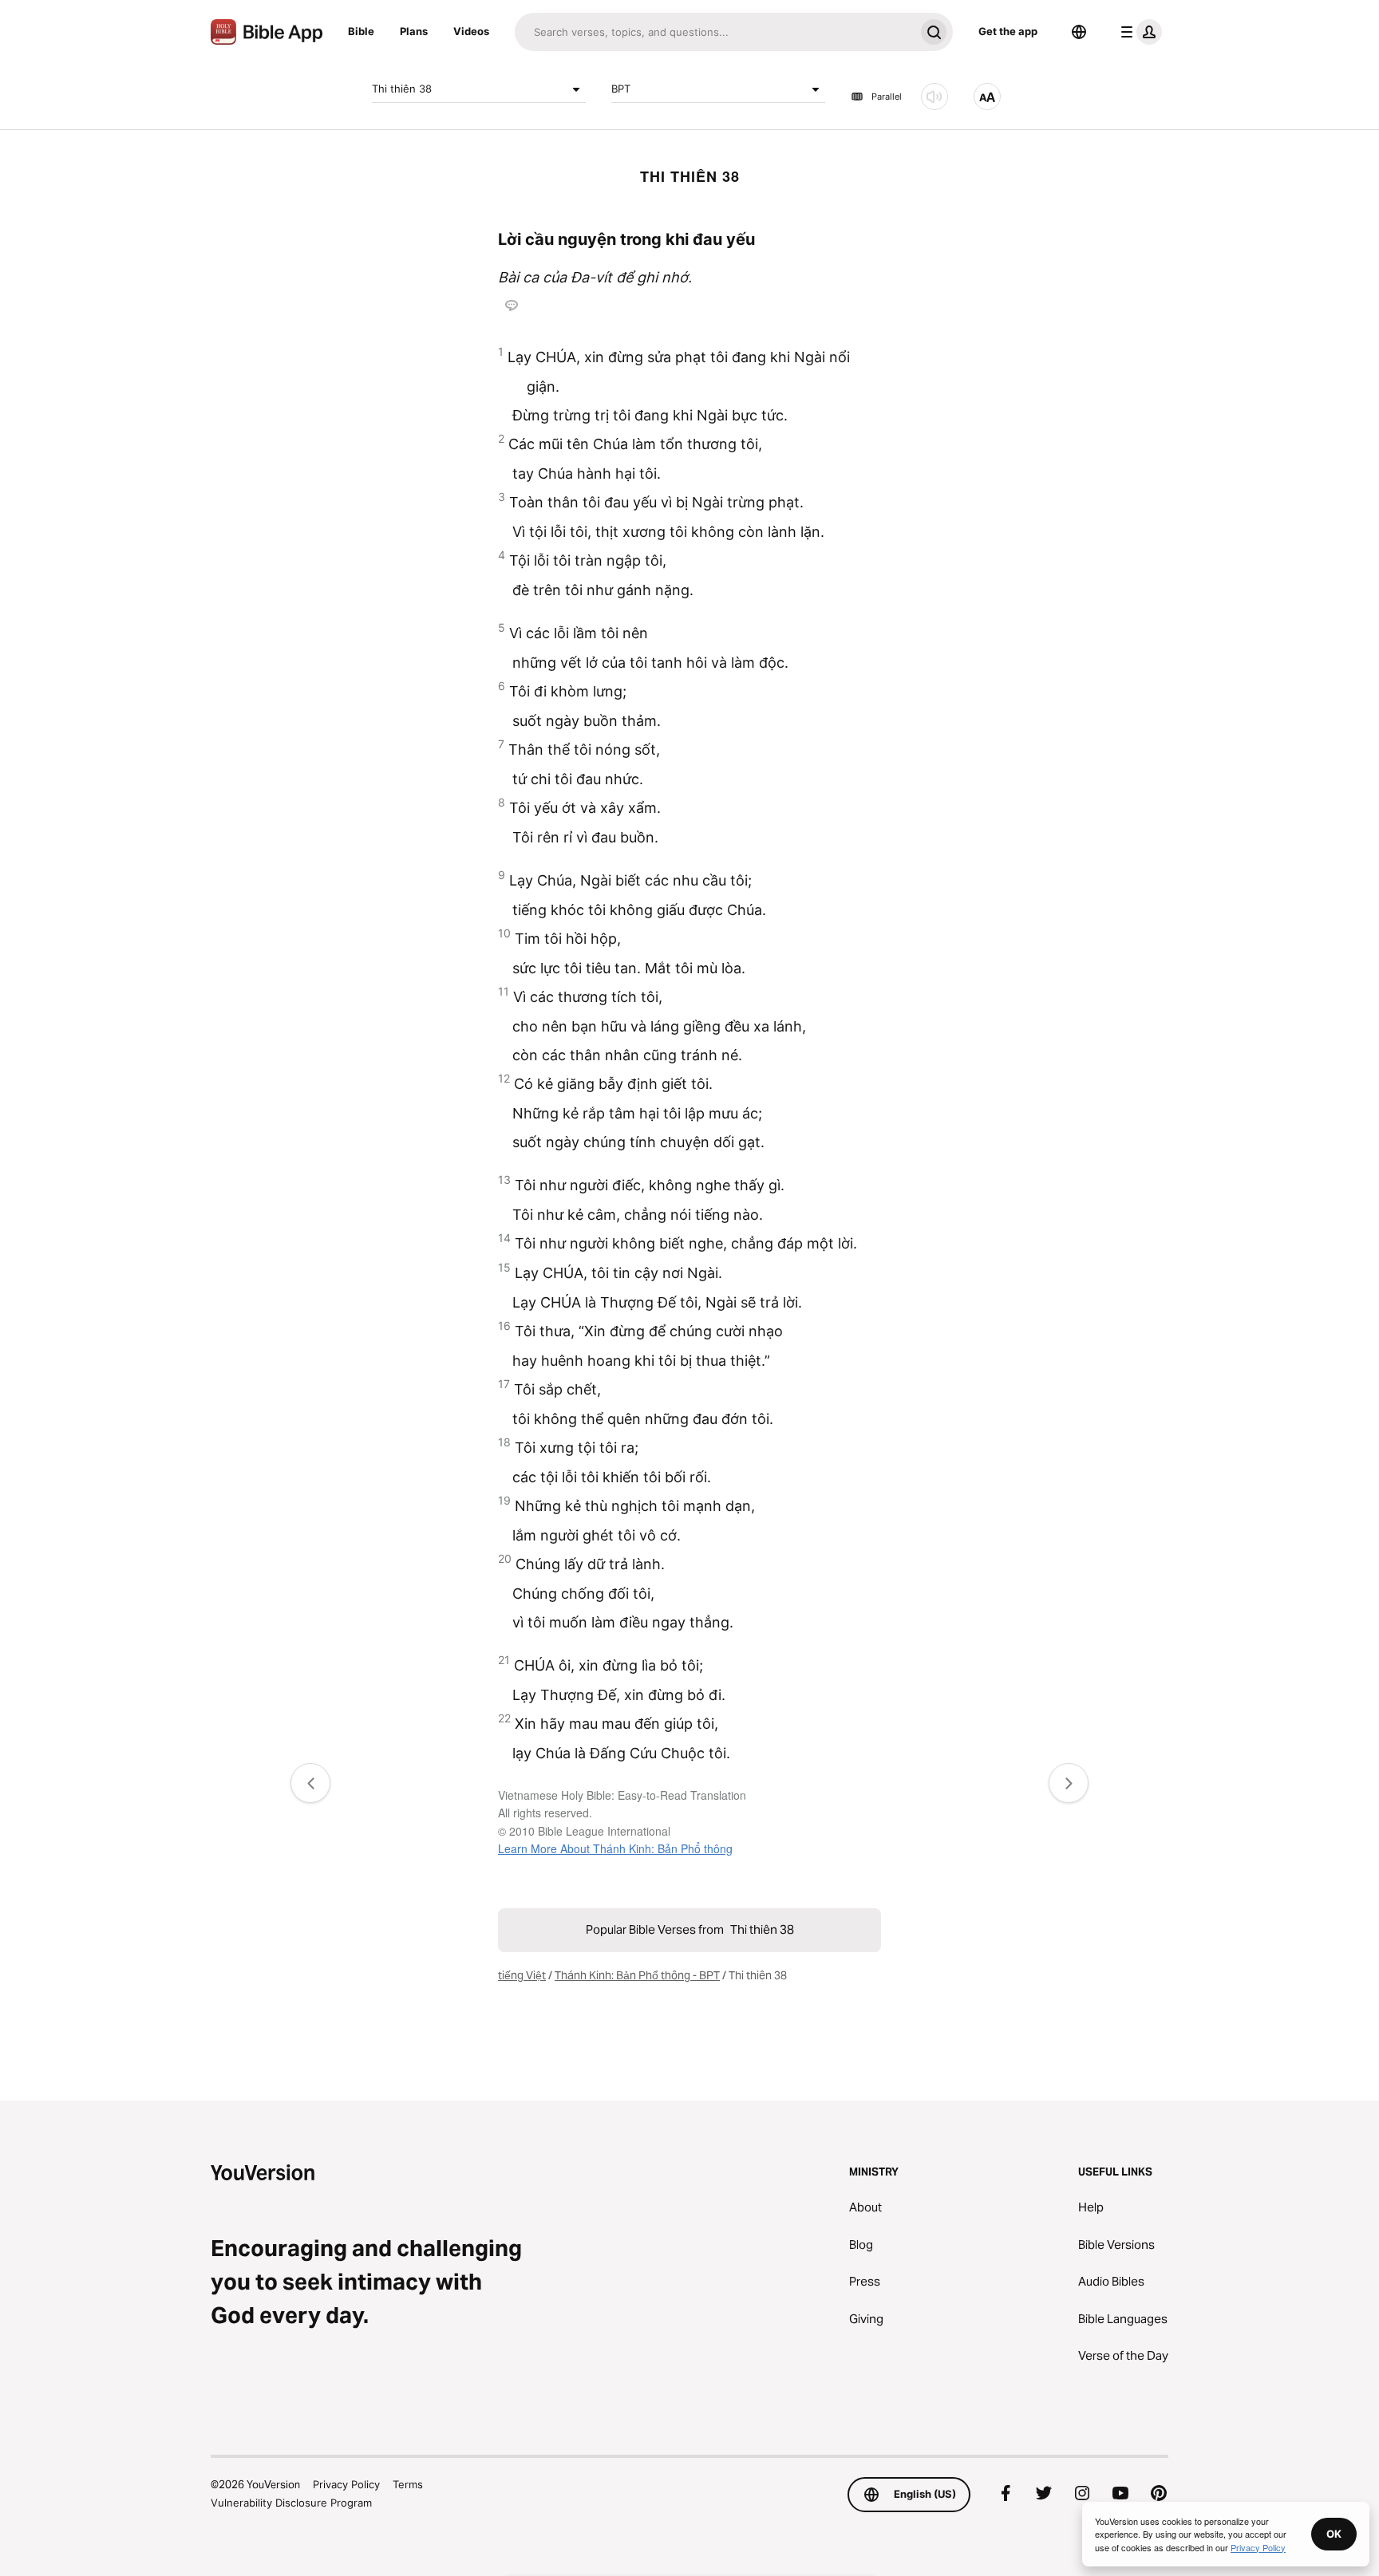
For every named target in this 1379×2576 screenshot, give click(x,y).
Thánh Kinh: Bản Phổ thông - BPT (637, 1975)
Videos (471, 31)
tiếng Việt (522, 1975)
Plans (414, 31)
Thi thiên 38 (402, 89)
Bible (361, 31)
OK (1334, 2534)
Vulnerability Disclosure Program (291, 2503)
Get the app (1008, 31)
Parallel (887, 97)
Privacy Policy (346, 2484)
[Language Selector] (1079, 32)
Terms (408, 2484)
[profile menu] (1138, 32)
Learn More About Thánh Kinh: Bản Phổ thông (615, 1848)
